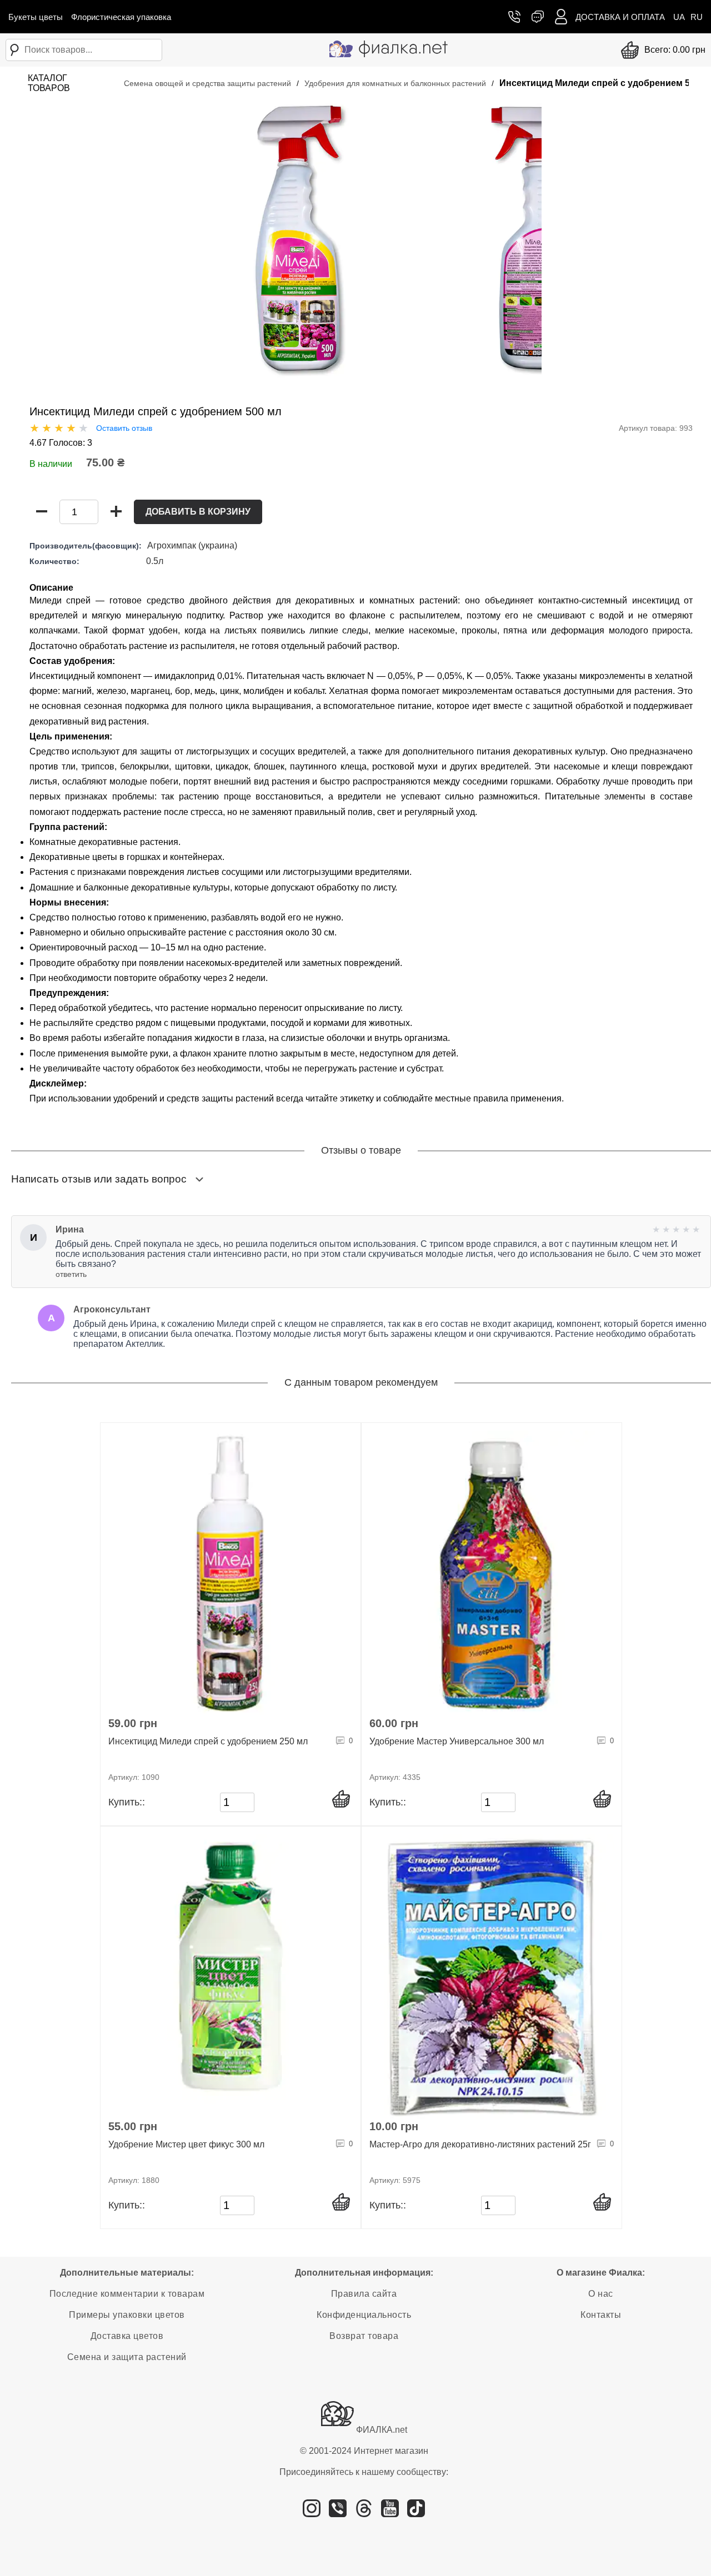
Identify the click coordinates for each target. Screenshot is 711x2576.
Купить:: (127, 1802)
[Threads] (364, 2513)
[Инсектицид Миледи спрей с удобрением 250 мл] (231, 1574)
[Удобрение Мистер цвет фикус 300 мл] (231, 1977)
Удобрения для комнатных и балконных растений (395, 83)
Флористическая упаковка (121, 17)
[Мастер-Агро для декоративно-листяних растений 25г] (492, 1977)
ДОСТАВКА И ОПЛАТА (620, 17)
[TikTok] (416, 2513)
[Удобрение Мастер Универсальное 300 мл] (492, 1574)
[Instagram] (312, 2513)
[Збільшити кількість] (116, 512)
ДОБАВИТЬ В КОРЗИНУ (198, 512)
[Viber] (338, 2513)
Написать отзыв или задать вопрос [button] (99, 1179)
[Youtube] (390, 2513)
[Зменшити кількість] (42, 512)
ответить (71, 1274)
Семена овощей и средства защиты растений (207, 83)
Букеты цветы (36, 17)
